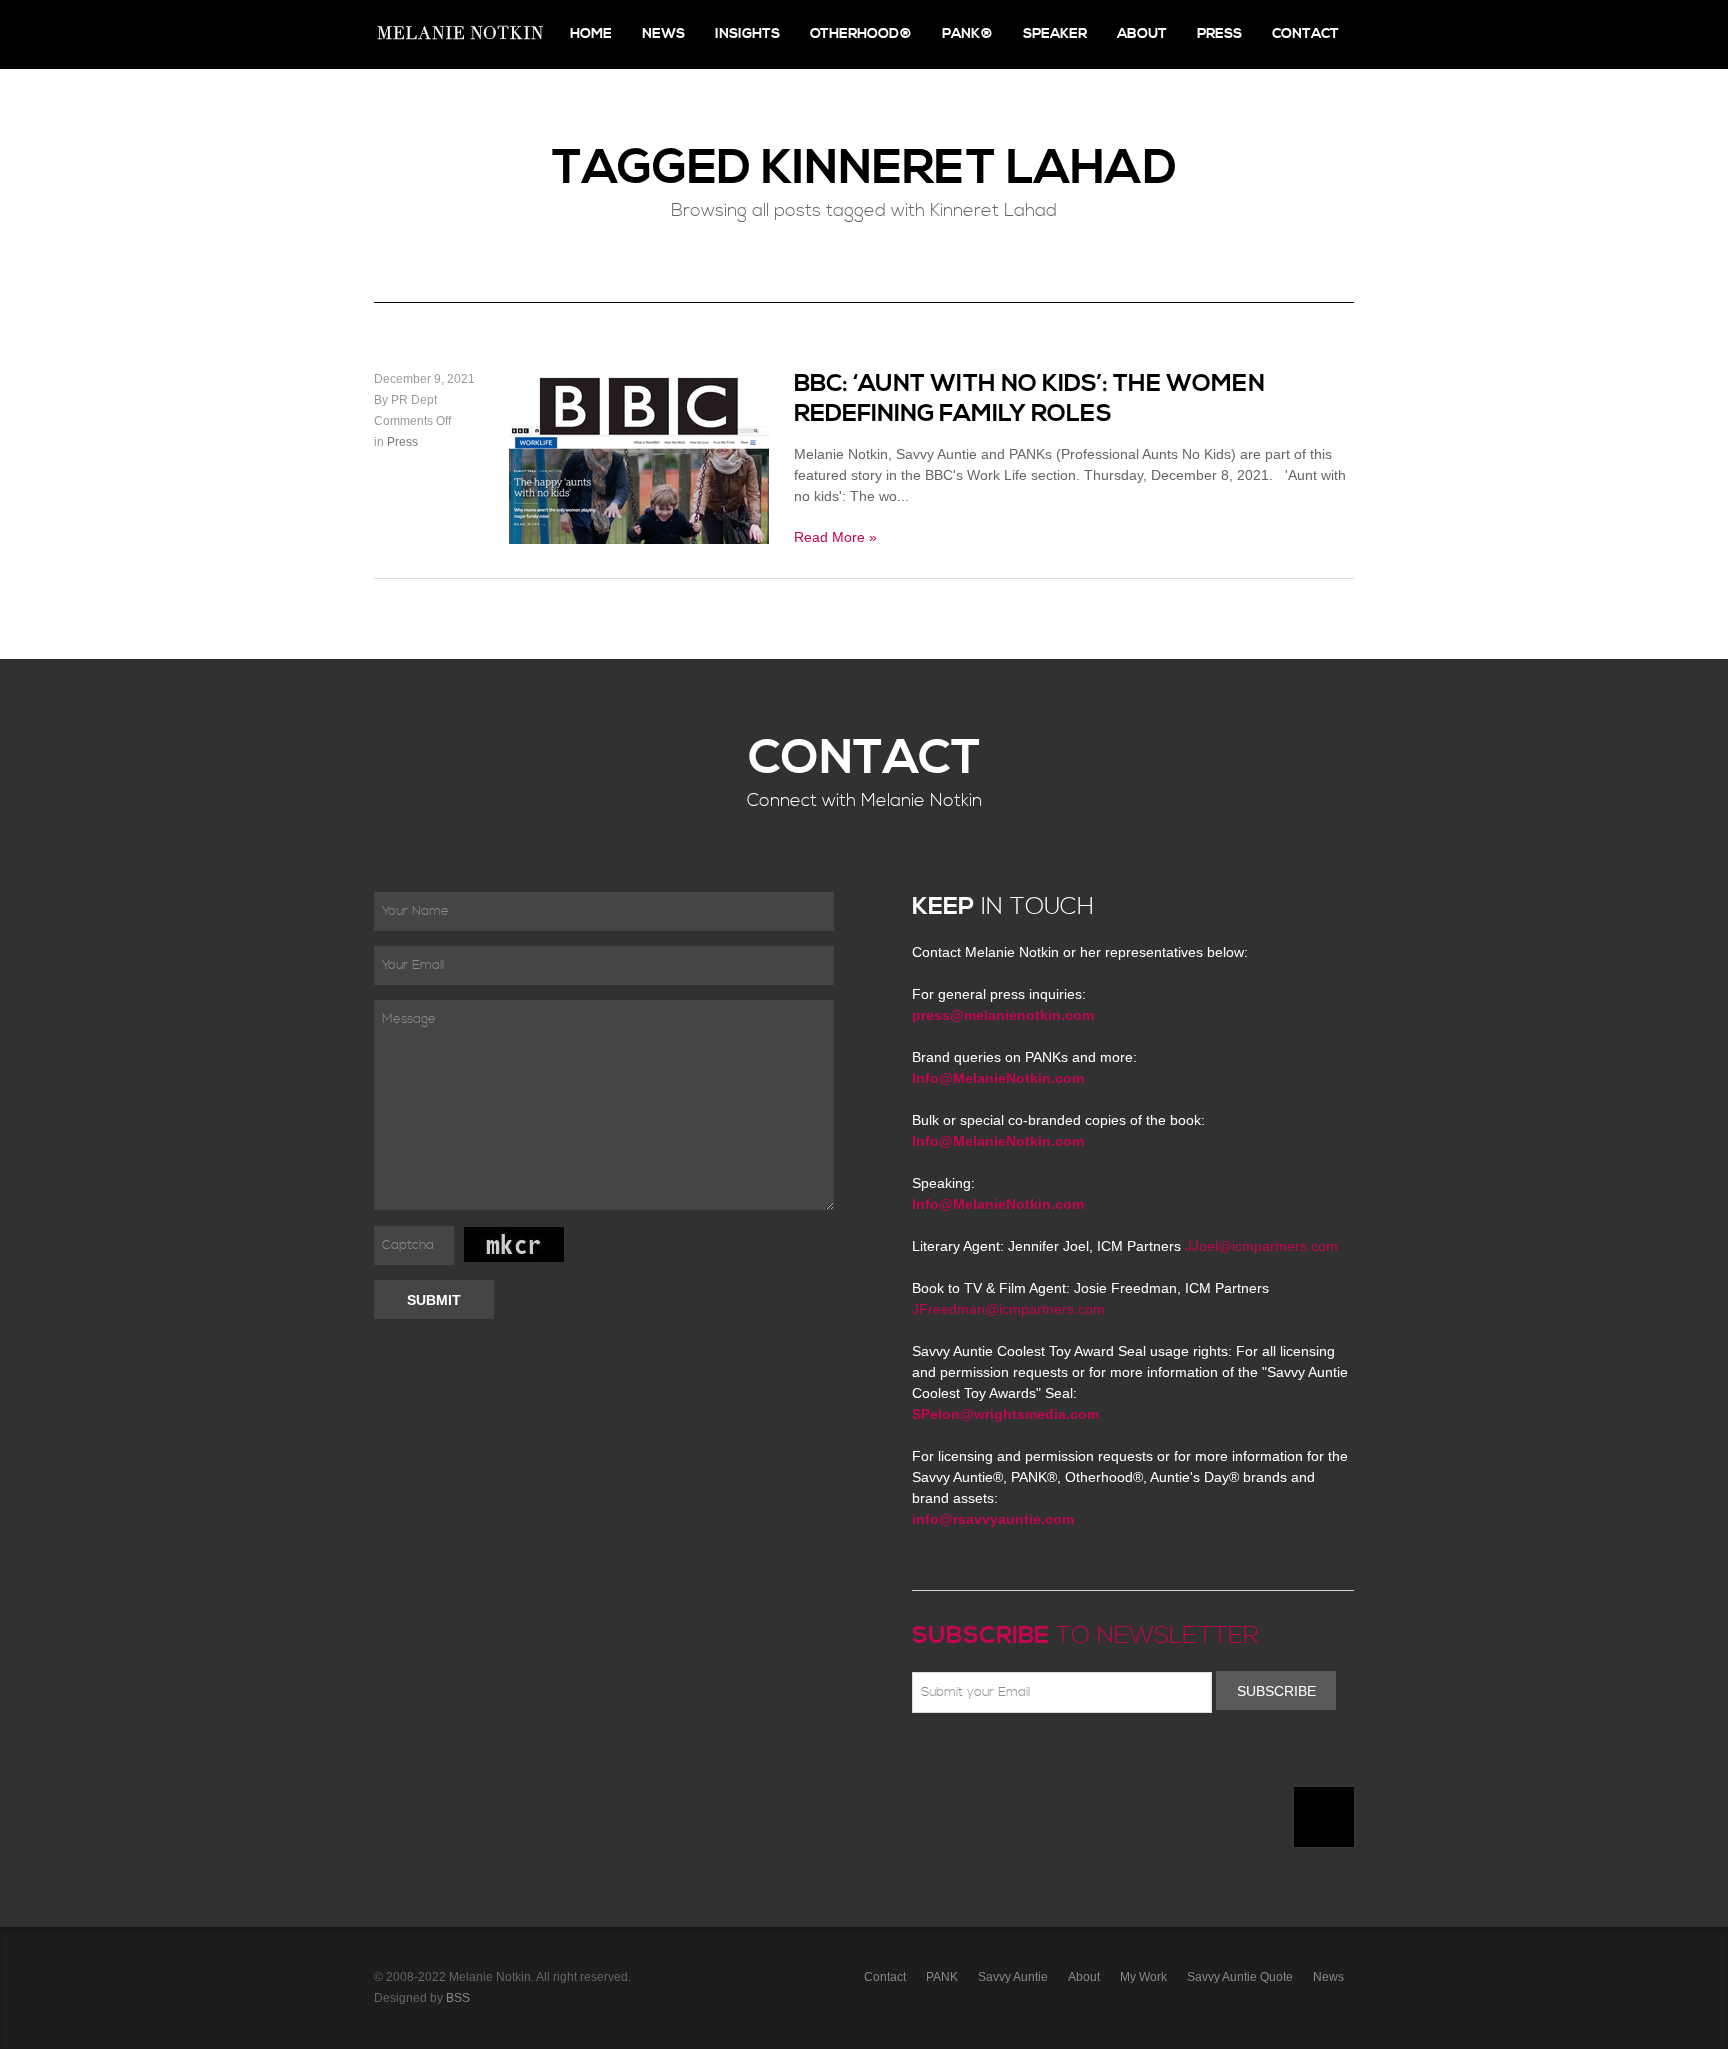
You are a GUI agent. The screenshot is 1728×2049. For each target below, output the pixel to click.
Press (1219, 34)
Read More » (835, 537)
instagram (1098, 1760)
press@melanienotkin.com (1003, 1015)
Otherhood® (861, 34)
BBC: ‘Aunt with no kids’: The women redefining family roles (1029, 399)
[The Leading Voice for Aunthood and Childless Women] (459, 34)
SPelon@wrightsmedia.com (1005, 1414)
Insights (747, 34)
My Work (1143, 1977)
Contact (1305, 34)
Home (591, 34)
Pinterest (1011, 1760)
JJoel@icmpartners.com (1261, 1246)
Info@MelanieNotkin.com (998, 1078)
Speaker (1055, 34)
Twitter (982, 1760)
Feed (1127, 1760)
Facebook (953, 1760)
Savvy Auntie (1013, 1977)
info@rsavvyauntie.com (993, 1519)
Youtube (1040, 1760)
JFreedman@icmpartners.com (1008, 1309)
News (663, 34)
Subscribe (1276, 1691)
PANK (942, 1977)
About (1142, 34)
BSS (458, 1998)
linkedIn (1069, 1760)
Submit (434, 1300)
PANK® (967, 34)
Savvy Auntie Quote (1240, 1977)
